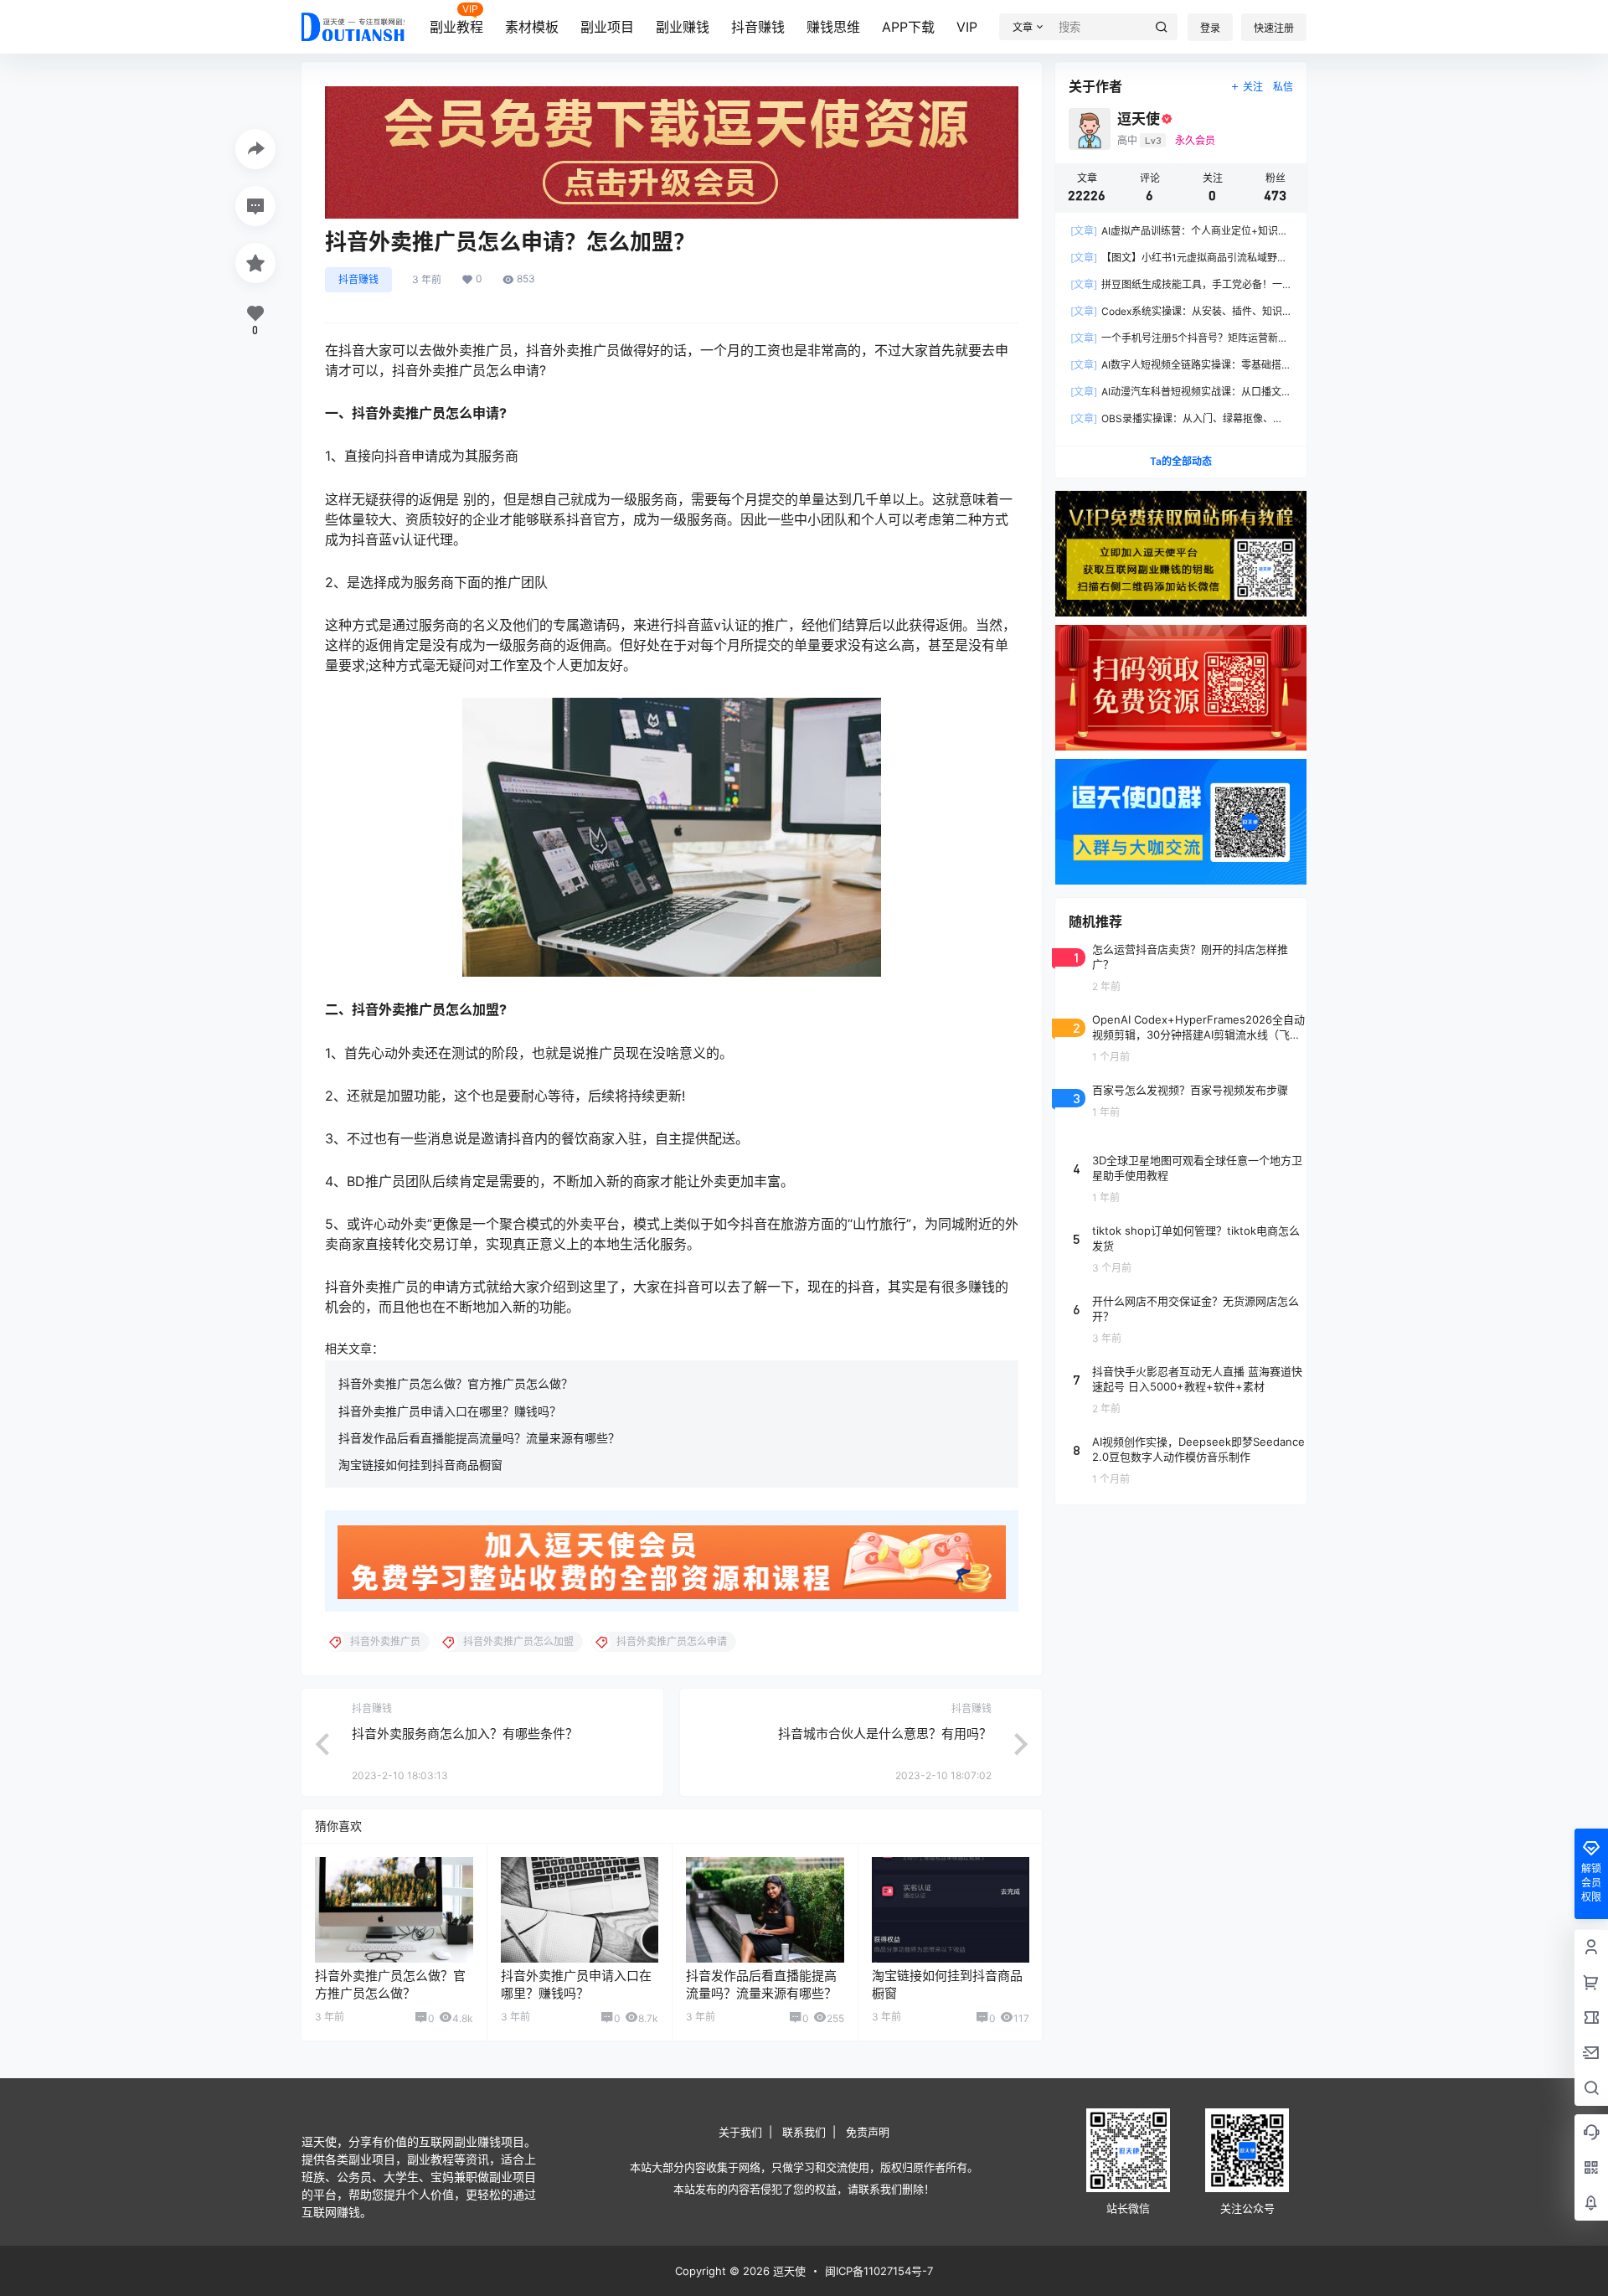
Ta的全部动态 (1181, 461)
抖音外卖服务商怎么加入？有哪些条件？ (465, 1734)
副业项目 (607, 27)
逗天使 (788, 2271)
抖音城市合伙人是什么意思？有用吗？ (885, 1734)
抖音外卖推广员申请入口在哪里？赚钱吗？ (450, 1411)
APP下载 (908, 27)
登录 (1210, 28)
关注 (1253, 87)
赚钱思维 (833, 27)
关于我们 (740, 2132)
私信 (1283, 87)
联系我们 (804, 2132)
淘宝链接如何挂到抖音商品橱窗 (420, 1465)
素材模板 (532, 27)
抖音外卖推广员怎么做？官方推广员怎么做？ (456, 1383)
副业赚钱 (683, 27)
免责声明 (868, 2132)
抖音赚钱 (758, 27)
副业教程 (456, 27)
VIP (967, 27)
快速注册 (1274, 28)
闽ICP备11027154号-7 (879, 2271)
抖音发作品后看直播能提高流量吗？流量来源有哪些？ (479, 1438)
